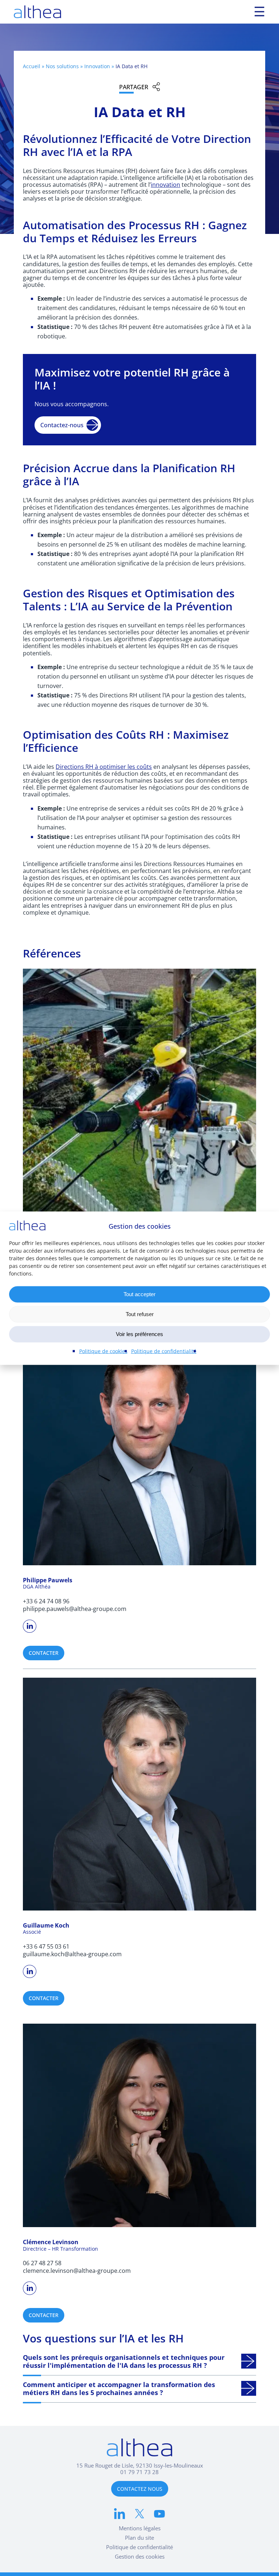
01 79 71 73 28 (139, 2472)
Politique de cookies (103, 1351)
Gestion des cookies (140, 2556)
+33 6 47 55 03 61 (46, 1946)
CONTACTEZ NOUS (140, 2489)
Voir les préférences (139, 1334)
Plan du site (139, 2538)
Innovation (97, 66)
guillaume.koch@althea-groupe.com (72, 1954)
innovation (165, 184)
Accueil (32, 66)
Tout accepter (139, 1294)
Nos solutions (62, 66)
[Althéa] (37, 12)
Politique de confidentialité (164, 1351)
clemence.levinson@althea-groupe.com (77, 2270)
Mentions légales (140, 2528)
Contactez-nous (62, 425)
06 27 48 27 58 (42, 2263)
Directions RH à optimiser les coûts (104, 766)
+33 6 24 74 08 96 (46, 1601)
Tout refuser (140, 1314)
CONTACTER (44, 1653)
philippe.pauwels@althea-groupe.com (75, 1609)
